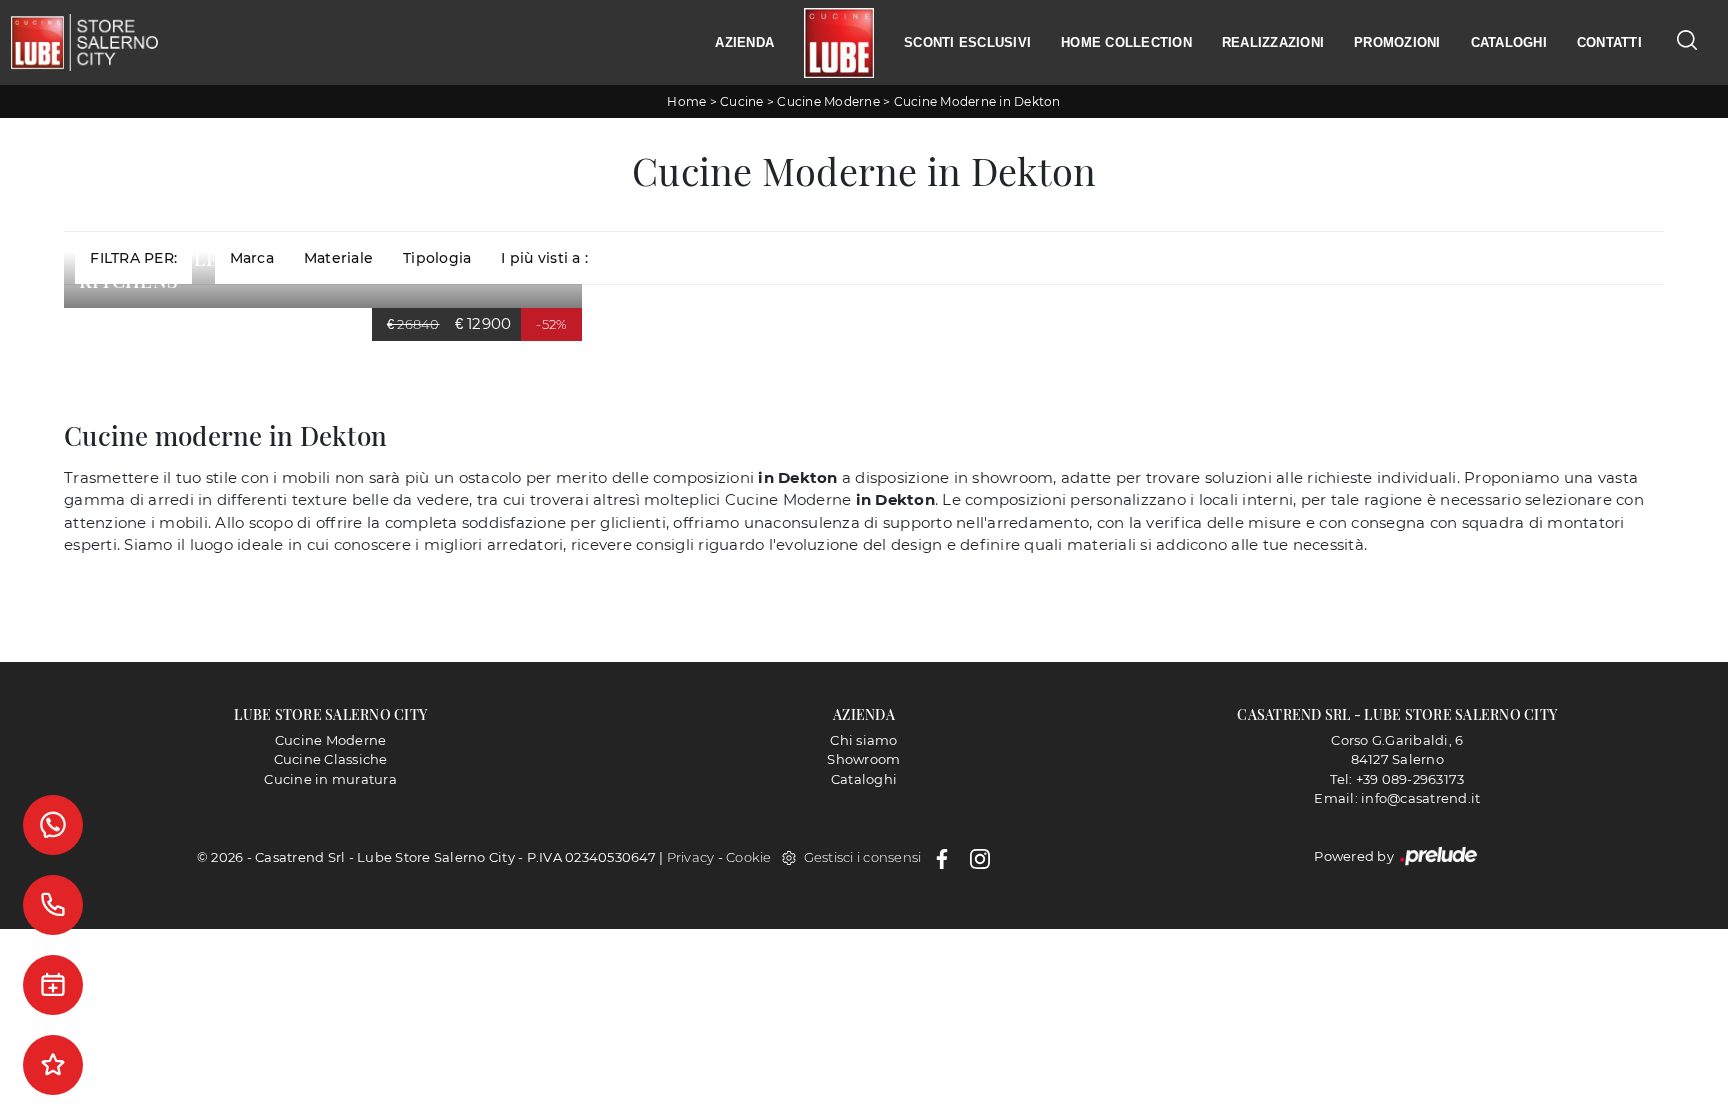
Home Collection (1126, 42)
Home (686, 101)
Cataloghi (1509, 42)
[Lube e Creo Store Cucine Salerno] (839, 43)
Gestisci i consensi (863, 857)
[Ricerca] (1687, 39)
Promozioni (1397, 42)
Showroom (863, 759)
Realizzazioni (1273, 42)
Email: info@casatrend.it (1397, 798)
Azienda (744, 42)
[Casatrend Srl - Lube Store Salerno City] (84, 42)
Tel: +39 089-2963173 (1397, 779)
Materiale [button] (338, 258)
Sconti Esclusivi (967, 42)
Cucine (742, 101)
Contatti (1609, 42)
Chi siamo (863, 740)
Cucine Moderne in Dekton (977, 101)
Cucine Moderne (828, 101)
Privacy (691, 857)
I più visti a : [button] (544, 258)
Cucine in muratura (330, 779)
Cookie (749, 857)
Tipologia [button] (437, 258)
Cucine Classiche (331, 759)
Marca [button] (252, 258)
